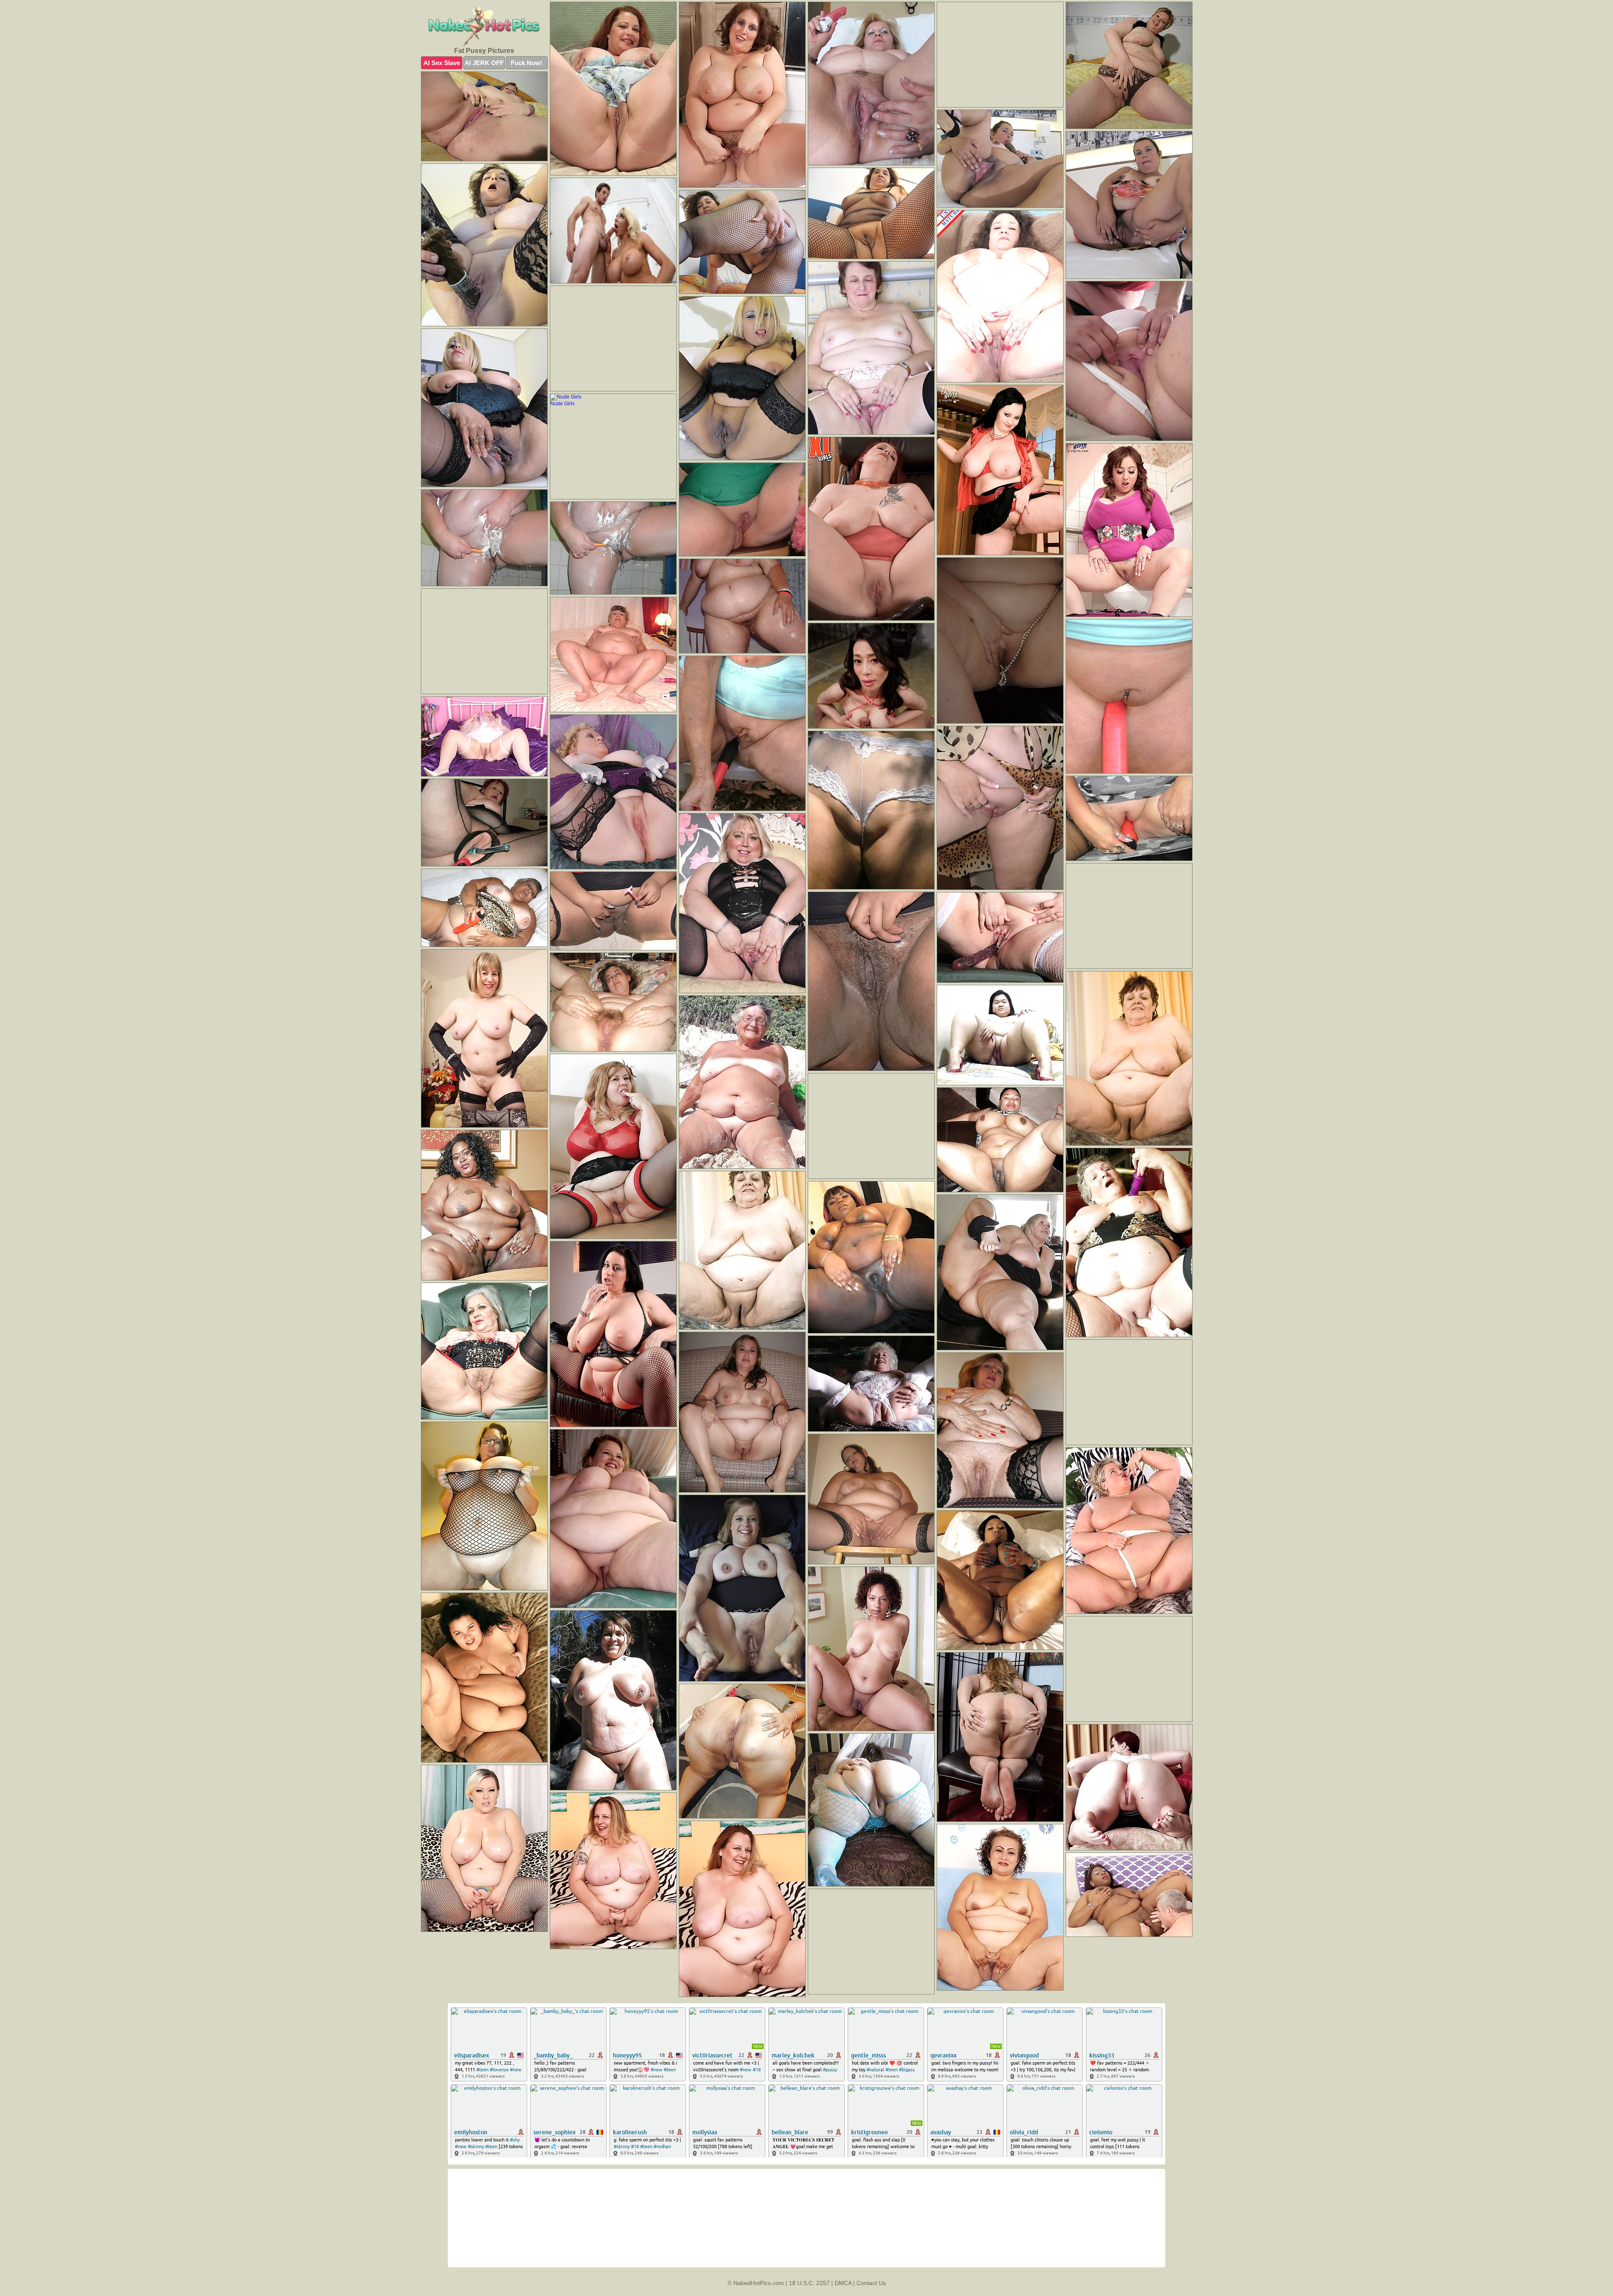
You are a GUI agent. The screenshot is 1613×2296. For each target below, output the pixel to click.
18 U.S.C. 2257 (809, 2283)
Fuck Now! (527, 63)
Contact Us (871, 2283)
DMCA (843, 2283)
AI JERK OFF (484, 63)
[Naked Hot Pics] (484, 26)
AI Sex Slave (442, 63)
